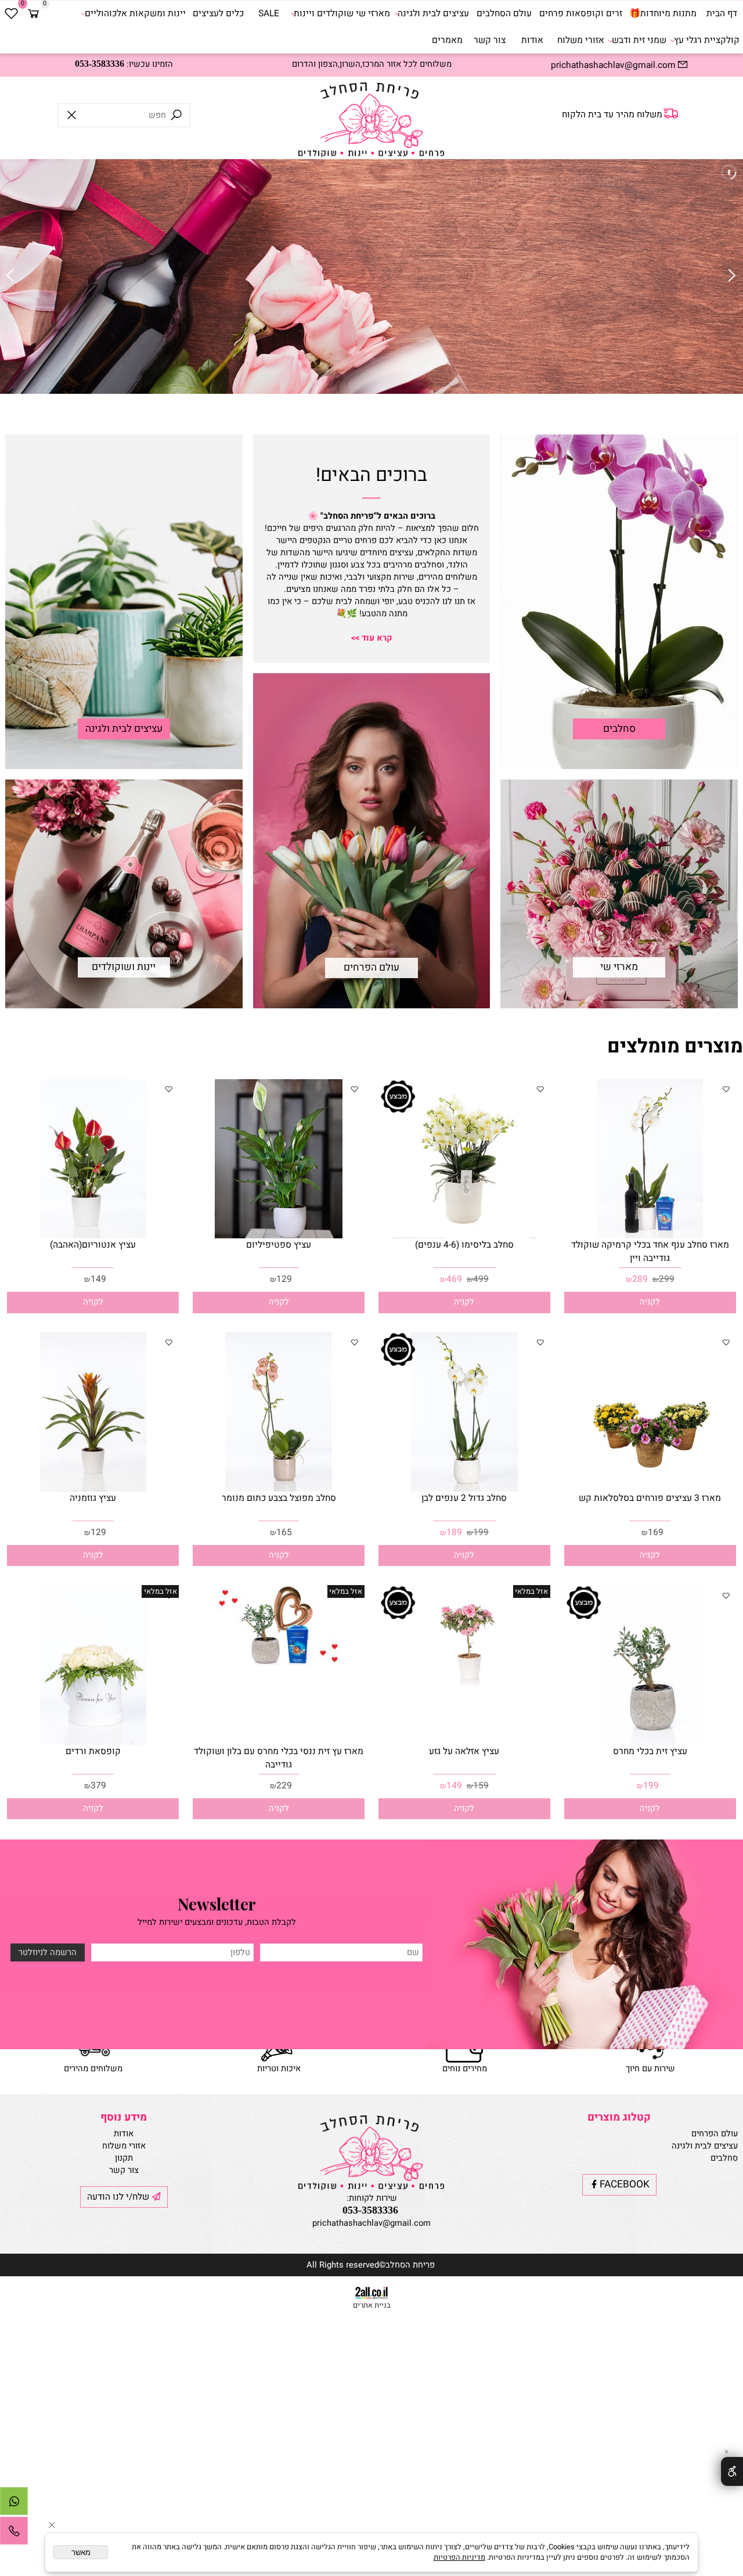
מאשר (81, 2552)
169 (656, 1533)
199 (481, 1533)
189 (454, 1533)
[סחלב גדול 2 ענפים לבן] (464, 1489)
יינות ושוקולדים (124, 967)
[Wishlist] (11, 14)
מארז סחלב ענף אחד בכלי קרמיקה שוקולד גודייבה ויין (650, 1252)
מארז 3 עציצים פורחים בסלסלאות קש (650, 1498)
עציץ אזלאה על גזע (464, 1752)
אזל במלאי (531, 1591)
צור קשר (490, 40)
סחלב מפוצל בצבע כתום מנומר (279, 1498)
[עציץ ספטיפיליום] (278, 1236)
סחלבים (619, 729)
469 (454, 1279)
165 (284, 1533)
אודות (532, 40)
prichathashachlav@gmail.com (371, 2223)
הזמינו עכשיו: (124, 64)
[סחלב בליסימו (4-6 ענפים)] (465, 1236)
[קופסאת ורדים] (93, 1742)
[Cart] (33, 14)
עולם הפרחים (371, 968)
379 (98, 1786)
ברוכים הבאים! (371, 475)
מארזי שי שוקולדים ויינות (342, 14)
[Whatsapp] (14, 2504)
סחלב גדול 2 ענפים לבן (464, 1498)
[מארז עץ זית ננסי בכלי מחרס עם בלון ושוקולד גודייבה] (279, 1662)
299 (667, 1279)
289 (640, 1279)
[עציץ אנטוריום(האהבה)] (93, 1236)
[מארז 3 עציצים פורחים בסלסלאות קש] (650, 1489)
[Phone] (14, 2534)
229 (284, 1786)
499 (481, 1279)
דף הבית (722, 14)
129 (284, 1279)
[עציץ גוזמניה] (93, 1489)
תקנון (124, 2158)
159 (481, 1786)
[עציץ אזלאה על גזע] (464, 1688)
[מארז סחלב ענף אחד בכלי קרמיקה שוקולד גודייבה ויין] (650, 1236)
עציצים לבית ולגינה (433, 14)
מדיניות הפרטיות (459, 2557)
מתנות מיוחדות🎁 (663, 14)
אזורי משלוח (581, 40)
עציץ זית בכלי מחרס (650, 1752)
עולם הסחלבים (504, 14)
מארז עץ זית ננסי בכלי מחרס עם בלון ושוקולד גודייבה (279, 1758)
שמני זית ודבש (639, 40)
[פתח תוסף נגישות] (732, 2471)
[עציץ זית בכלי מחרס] (650, 1742)
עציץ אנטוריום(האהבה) (93, 1245)
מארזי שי (619, 967)
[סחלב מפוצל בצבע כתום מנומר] (278, 1489)
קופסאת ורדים (93, 1752)
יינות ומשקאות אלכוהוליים (135, 14)
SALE (269, 14)
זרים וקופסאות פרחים (581, 14)
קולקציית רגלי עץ (707, 40)
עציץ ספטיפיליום (279, 1245)
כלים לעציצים (218, 14)
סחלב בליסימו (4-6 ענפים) (464, 1245)
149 (98, 1279)
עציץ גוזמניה (93, 1498)
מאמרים (447, 40)
